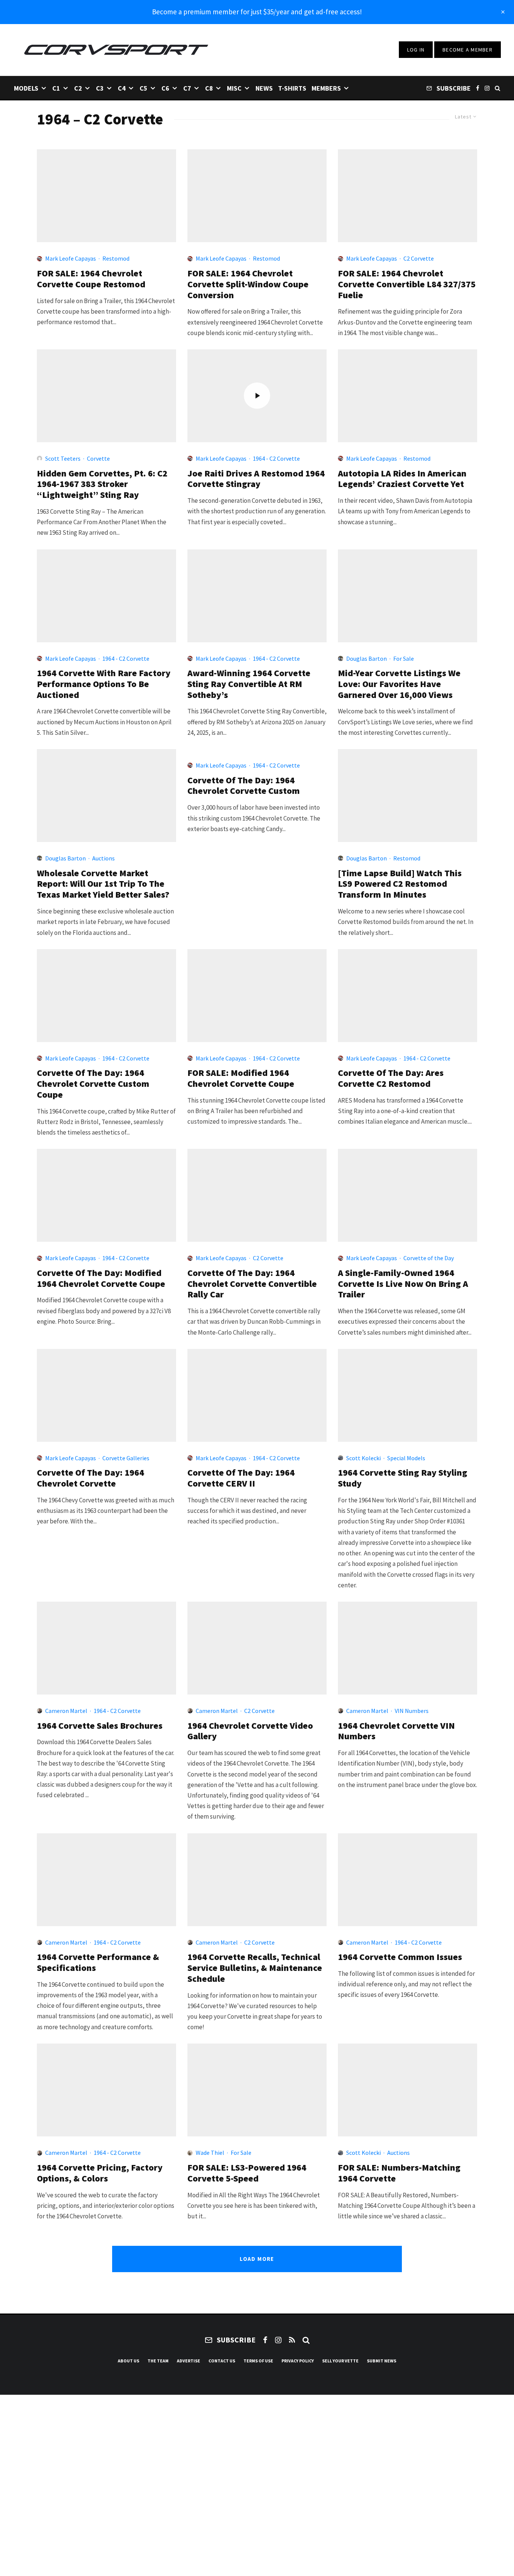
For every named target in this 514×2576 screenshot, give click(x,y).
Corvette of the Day (429, 1258)
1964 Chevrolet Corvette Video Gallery (250, 1731)
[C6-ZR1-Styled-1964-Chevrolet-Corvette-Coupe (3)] (106, 196)
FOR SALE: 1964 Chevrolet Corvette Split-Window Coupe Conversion (248, 284)
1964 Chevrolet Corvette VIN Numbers (396, 1731)
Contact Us (222, 2361)
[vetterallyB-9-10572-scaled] (257, 1195)
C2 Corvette (419, 258)
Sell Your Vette (340, 2361)
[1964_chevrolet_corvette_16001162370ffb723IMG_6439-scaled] (257, 2090)
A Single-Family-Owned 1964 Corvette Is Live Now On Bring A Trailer (403, 1284)
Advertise (189, 2361)
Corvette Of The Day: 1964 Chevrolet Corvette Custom (244, 786)
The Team (158, 2361)
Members (326, 88)
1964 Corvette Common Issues (400, 1957)
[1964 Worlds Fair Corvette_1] (408, 1395)
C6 (165, 88)
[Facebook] (478, 88)
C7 (187, 88)
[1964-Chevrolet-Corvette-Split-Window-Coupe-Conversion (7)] (257, 196)
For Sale (404, 658)
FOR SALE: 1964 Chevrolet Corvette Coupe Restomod (91, 279)
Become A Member (468, 50)
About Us (128, 2361)
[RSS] (292, 2340)
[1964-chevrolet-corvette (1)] (408, 1880)
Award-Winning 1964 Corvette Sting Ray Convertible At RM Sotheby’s (249, 684)
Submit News (382, 2361)
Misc (234, 88)
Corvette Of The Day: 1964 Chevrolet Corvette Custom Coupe (93, 1084)
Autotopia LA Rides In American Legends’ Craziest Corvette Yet (402, 479)
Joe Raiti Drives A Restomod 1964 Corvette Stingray (256, 479)
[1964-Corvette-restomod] (408, 396)
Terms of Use (258, 2361)
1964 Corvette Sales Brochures (100, 1726)
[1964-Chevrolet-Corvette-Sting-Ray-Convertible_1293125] (257, 596)
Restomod (116, 258)
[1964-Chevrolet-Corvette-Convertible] (106, 596)
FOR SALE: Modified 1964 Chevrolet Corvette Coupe (241, 1079)
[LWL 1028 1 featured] (408, 596)
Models (26, 88)
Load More (257, 2259)
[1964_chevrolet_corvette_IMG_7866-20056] (106, 1195)
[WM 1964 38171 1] (106, 796)
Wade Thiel (210, 2153)
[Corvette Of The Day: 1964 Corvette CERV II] (257, 1395)
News (264, 88)
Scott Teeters (63, 458)
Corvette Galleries (126, 1458)
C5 (144, 88)
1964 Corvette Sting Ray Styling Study (403, 1478)
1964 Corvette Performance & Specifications (98, 1963)
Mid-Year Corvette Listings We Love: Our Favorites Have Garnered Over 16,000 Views (399, 684)
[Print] (106, 396)
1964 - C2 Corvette (276, 458)
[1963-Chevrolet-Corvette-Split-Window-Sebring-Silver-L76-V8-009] (408, 1648)
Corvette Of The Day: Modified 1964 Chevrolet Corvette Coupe (101, 1279)
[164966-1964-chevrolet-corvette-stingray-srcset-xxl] (257, 1880)
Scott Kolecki (363, 1458)
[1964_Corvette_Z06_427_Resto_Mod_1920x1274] (106, 1880)
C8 (209, 88)
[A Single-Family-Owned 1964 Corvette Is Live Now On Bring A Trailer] (408, 1195)
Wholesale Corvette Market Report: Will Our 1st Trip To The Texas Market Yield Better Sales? (103, 884)
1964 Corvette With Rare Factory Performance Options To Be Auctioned (104, 684)
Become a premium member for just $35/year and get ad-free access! (257, 12)
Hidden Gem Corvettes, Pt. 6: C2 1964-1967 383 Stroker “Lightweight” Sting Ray (102, 484)
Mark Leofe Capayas (71, 258)
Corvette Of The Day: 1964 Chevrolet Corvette (90, 1478)
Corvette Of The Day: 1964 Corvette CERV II (241, 1478)
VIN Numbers (412, 1711)
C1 (56, 88)
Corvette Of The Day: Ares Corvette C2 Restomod (391, 1079)
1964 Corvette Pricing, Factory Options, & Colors (100, 2173)
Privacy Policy (298, 2361)
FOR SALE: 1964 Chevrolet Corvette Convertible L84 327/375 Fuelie (407, 284)
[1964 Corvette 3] (408, 2090)
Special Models (406, 1458)
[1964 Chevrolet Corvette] (106, 1395)
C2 (78, 88)
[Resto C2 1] (408, 796)
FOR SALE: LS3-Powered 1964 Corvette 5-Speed (247, 2173)
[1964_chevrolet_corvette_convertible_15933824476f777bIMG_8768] (257, 1648)
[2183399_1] (106, 996)
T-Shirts (292, 88)
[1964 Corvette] (106, 2090)
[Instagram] (487, 88)
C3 (100, 88)
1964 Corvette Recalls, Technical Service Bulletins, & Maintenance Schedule (255, 1968)
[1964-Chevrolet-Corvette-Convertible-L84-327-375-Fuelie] (408, 196)
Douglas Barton (366, 658)
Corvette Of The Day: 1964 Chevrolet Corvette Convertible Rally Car (252, 1284)
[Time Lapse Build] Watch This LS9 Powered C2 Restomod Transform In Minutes (400, 884)
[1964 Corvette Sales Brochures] (106, 1648)
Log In (416, 50)
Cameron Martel (66, 1711)
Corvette (98, 458)
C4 (122, 88)
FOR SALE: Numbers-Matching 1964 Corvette (399, 2173)
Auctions (103, 858)
